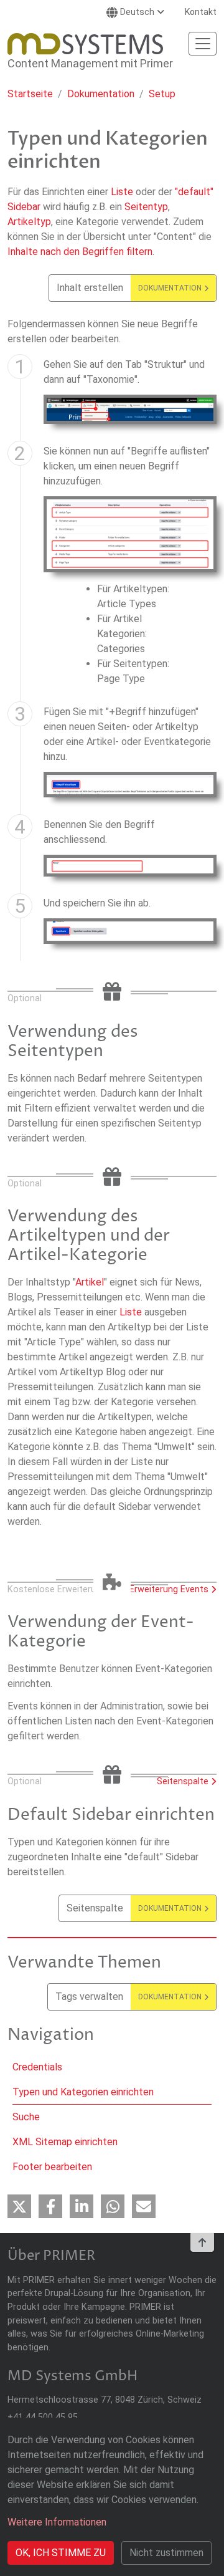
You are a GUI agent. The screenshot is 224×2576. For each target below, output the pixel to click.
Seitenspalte (183, 1781)
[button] (19, 2206)
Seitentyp (146, 207)
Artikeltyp (29, 222)
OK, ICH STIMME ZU (61, 2553)
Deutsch (137, 12)
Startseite (30, 94)
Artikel (90, 1282)
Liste (122, 192)
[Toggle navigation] (203, 44)
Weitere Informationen (57, 2522)
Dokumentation (101, 94)
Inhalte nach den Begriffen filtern (80, 252)
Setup (162, 94)
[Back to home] (85, 44)
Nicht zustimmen (166, 2553)
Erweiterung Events (169, 1589)
